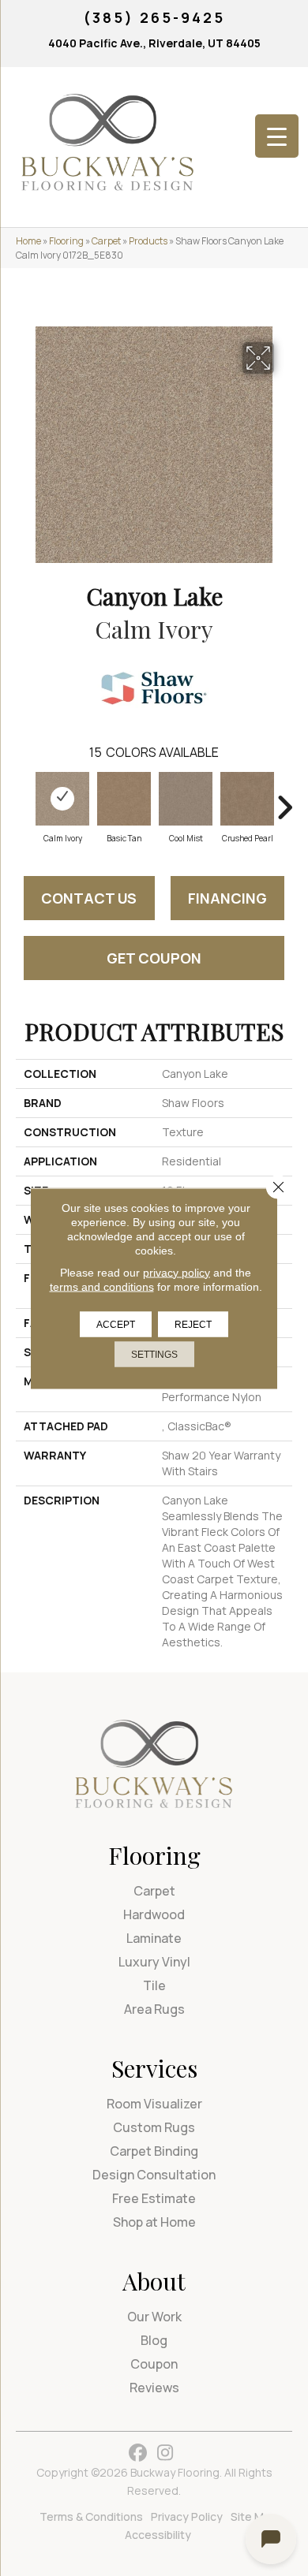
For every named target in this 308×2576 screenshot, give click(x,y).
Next (284, 800)
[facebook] (138, 2453)
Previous (24, 800)
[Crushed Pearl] (247, 799)
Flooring (66, 241)
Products (148, 241)
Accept (116, 1324)
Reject (193, 1324)
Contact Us (89, 898)
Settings (154, 1354)
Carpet (106, 241)
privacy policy (177, 1272)
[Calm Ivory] (62, 799)
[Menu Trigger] (277, 136)
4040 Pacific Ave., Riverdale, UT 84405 (154, 43)
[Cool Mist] (186, 799)
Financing (227, 898)
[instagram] (165, 2453)
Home (28, 241)
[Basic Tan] (124, 799)
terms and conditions (102, 1286)
